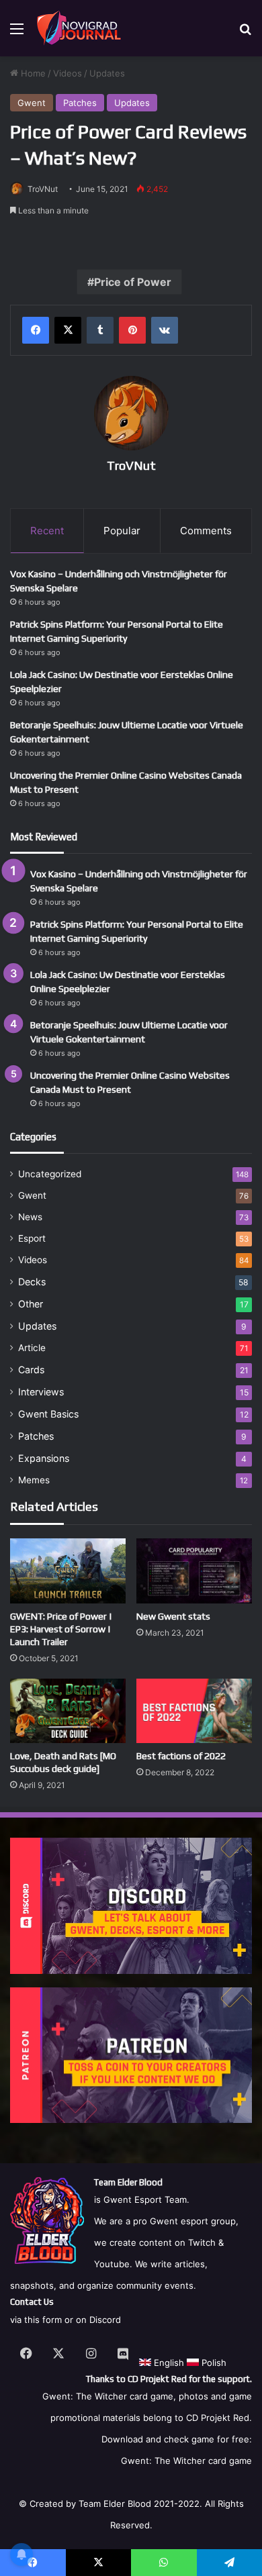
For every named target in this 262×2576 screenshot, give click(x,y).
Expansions (44, 1458)
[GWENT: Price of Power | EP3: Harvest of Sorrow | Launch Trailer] (68, 1571)
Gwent (32, 103)
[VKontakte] (165, 330)
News (30, 1217)
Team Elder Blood (115, 2504)
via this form (36, 2320)
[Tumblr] (100, 330)
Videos (68, 73)
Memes (34, 1480)
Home (32, 73)
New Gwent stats (173, 1616)
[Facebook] (36, 330)
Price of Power (133, 282)
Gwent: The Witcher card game (186, 2461)
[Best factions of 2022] (194, 1711)
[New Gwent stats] (194, 1571)
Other (31, 1304)
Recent (47, 531)
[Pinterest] (132, 330)
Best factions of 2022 (181, 1756)
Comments (206, 531)
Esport (32, 1238)
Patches (80, 103)
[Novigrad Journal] (81, 28)
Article (32, 1348)
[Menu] (17, 33)
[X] (68, 330)
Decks (32, 1282)
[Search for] (245, 33)
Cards (31, 1370)
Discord (105, 2320)
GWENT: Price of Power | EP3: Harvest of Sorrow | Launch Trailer (61, 1629)
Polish (213, 2363)
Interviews (41, 1392)
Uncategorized (50, 1174)
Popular (122, 531)
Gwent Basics (48, 1414)
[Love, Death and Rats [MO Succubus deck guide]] (68, 1711)
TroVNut (43, 189)
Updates (107, 73)
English (168, 2363)
